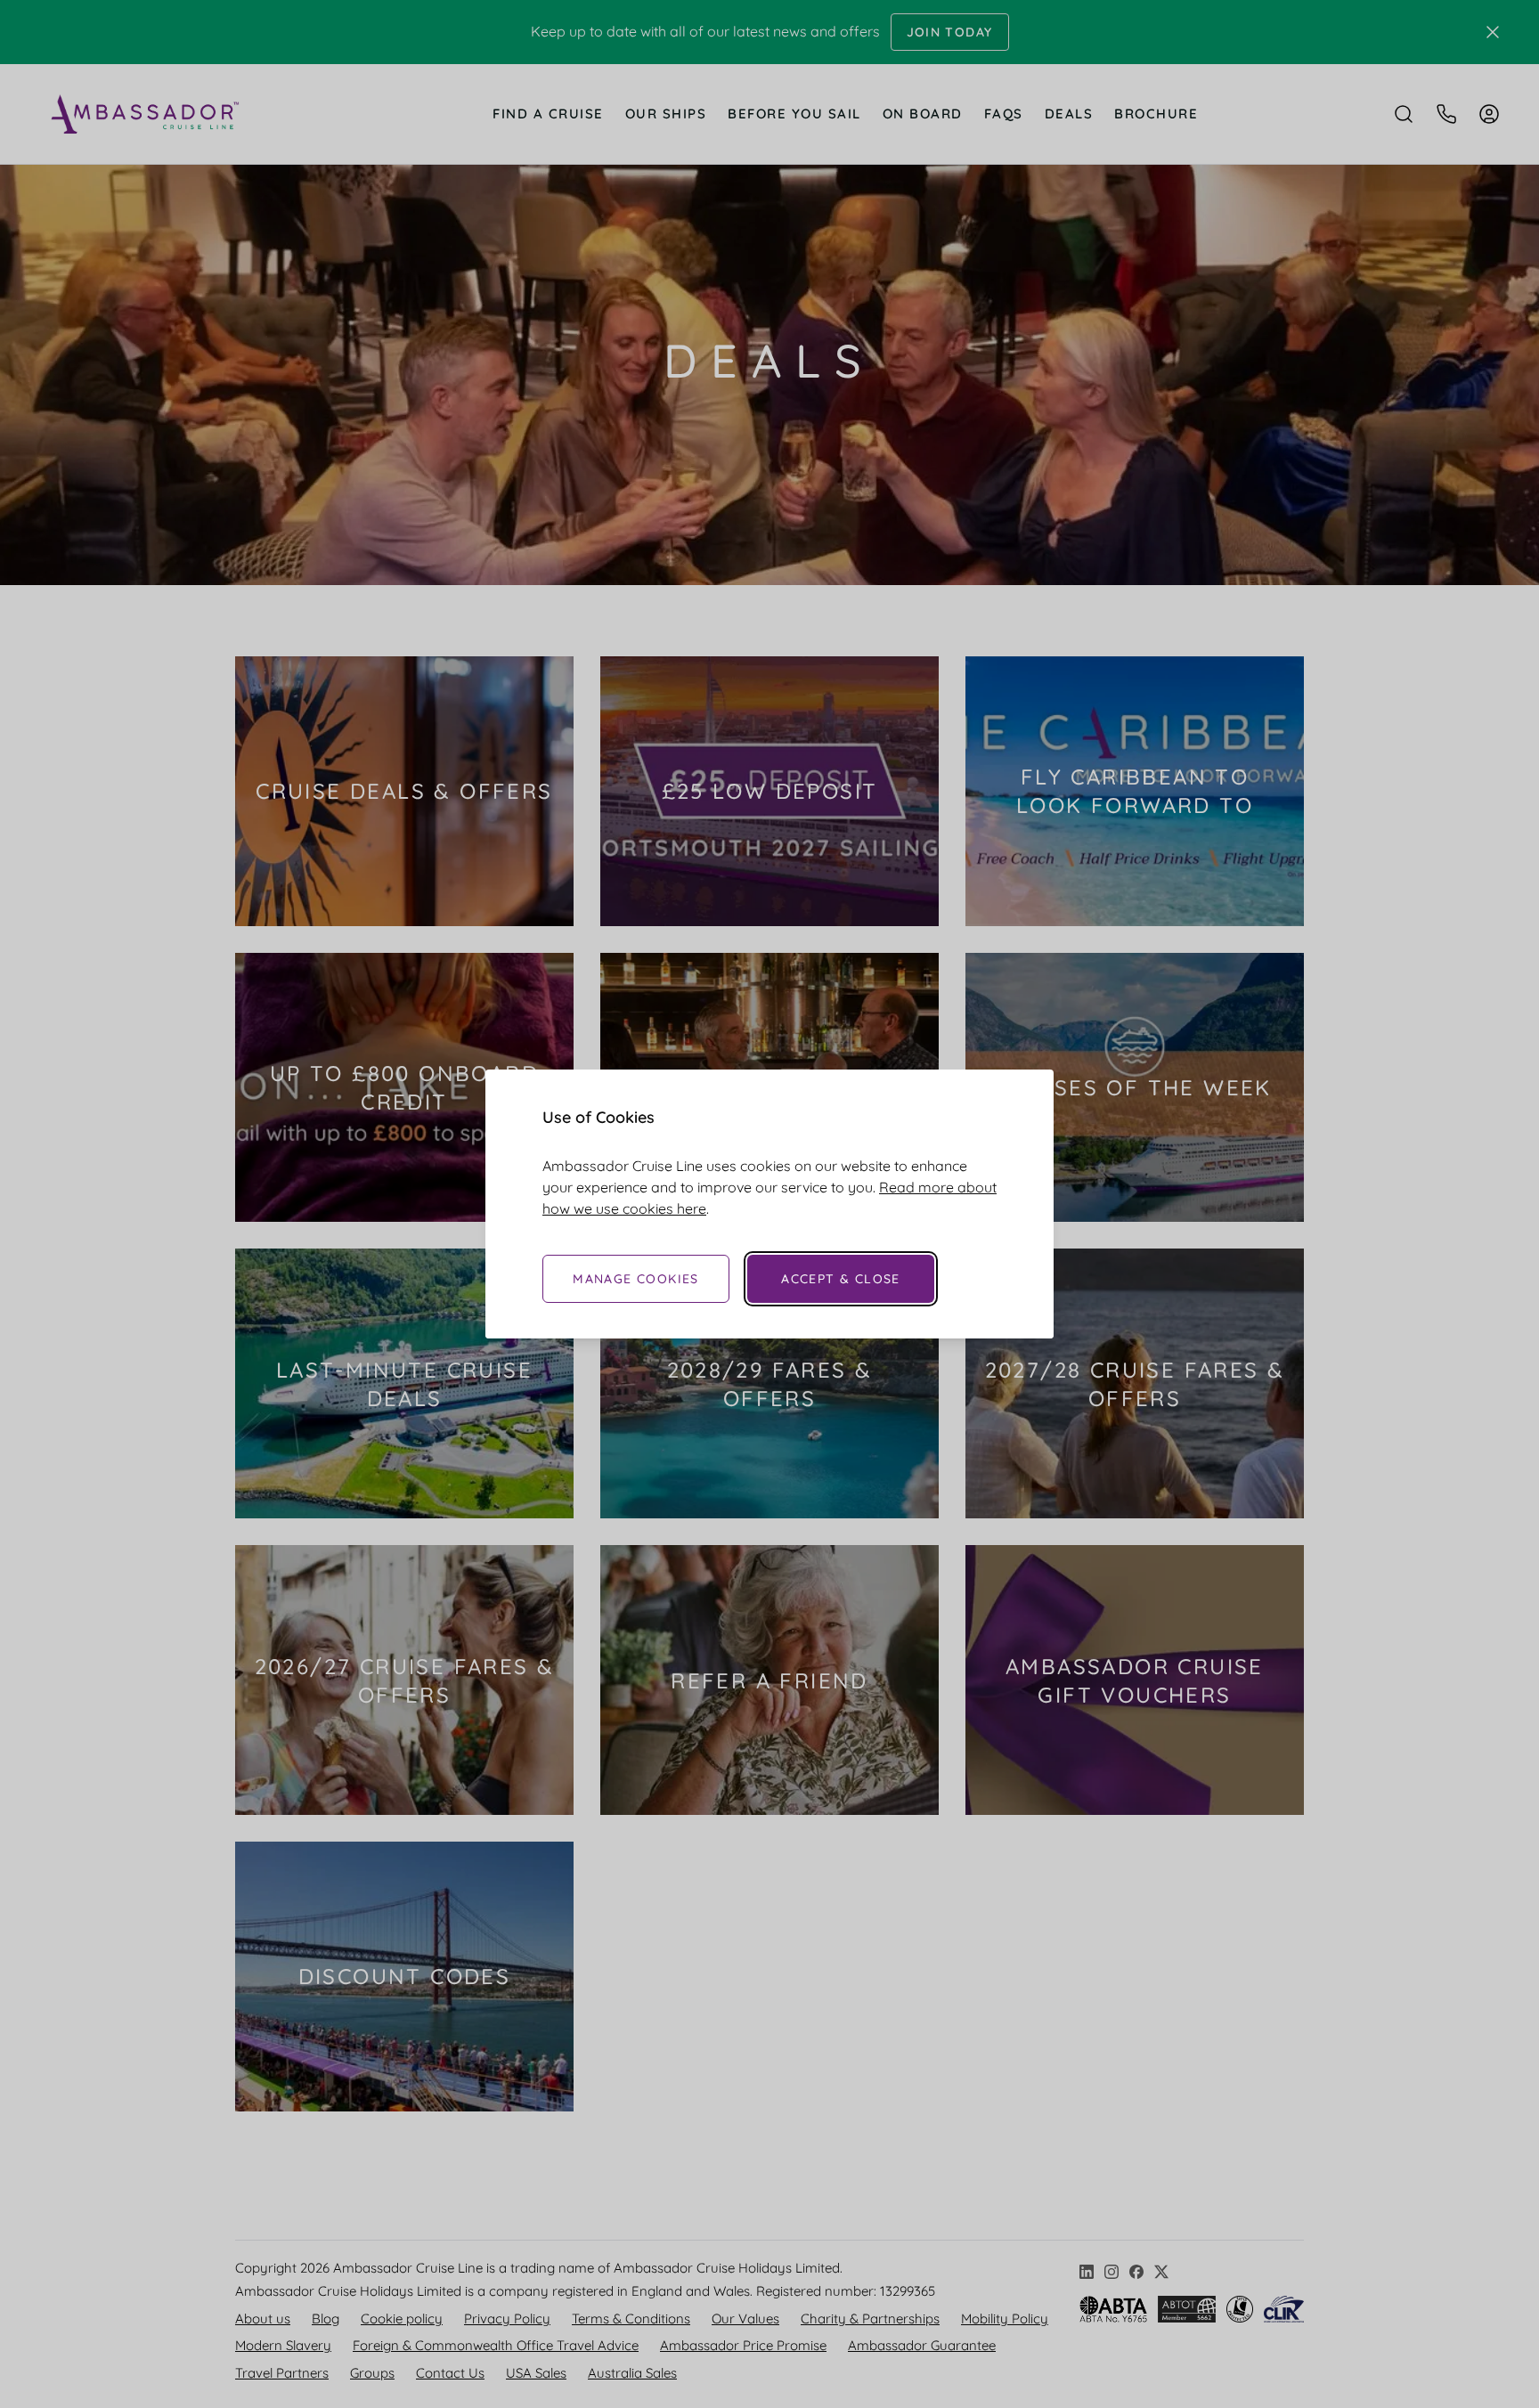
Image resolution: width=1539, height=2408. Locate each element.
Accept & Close (841, 1279)
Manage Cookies (636, 1279)
